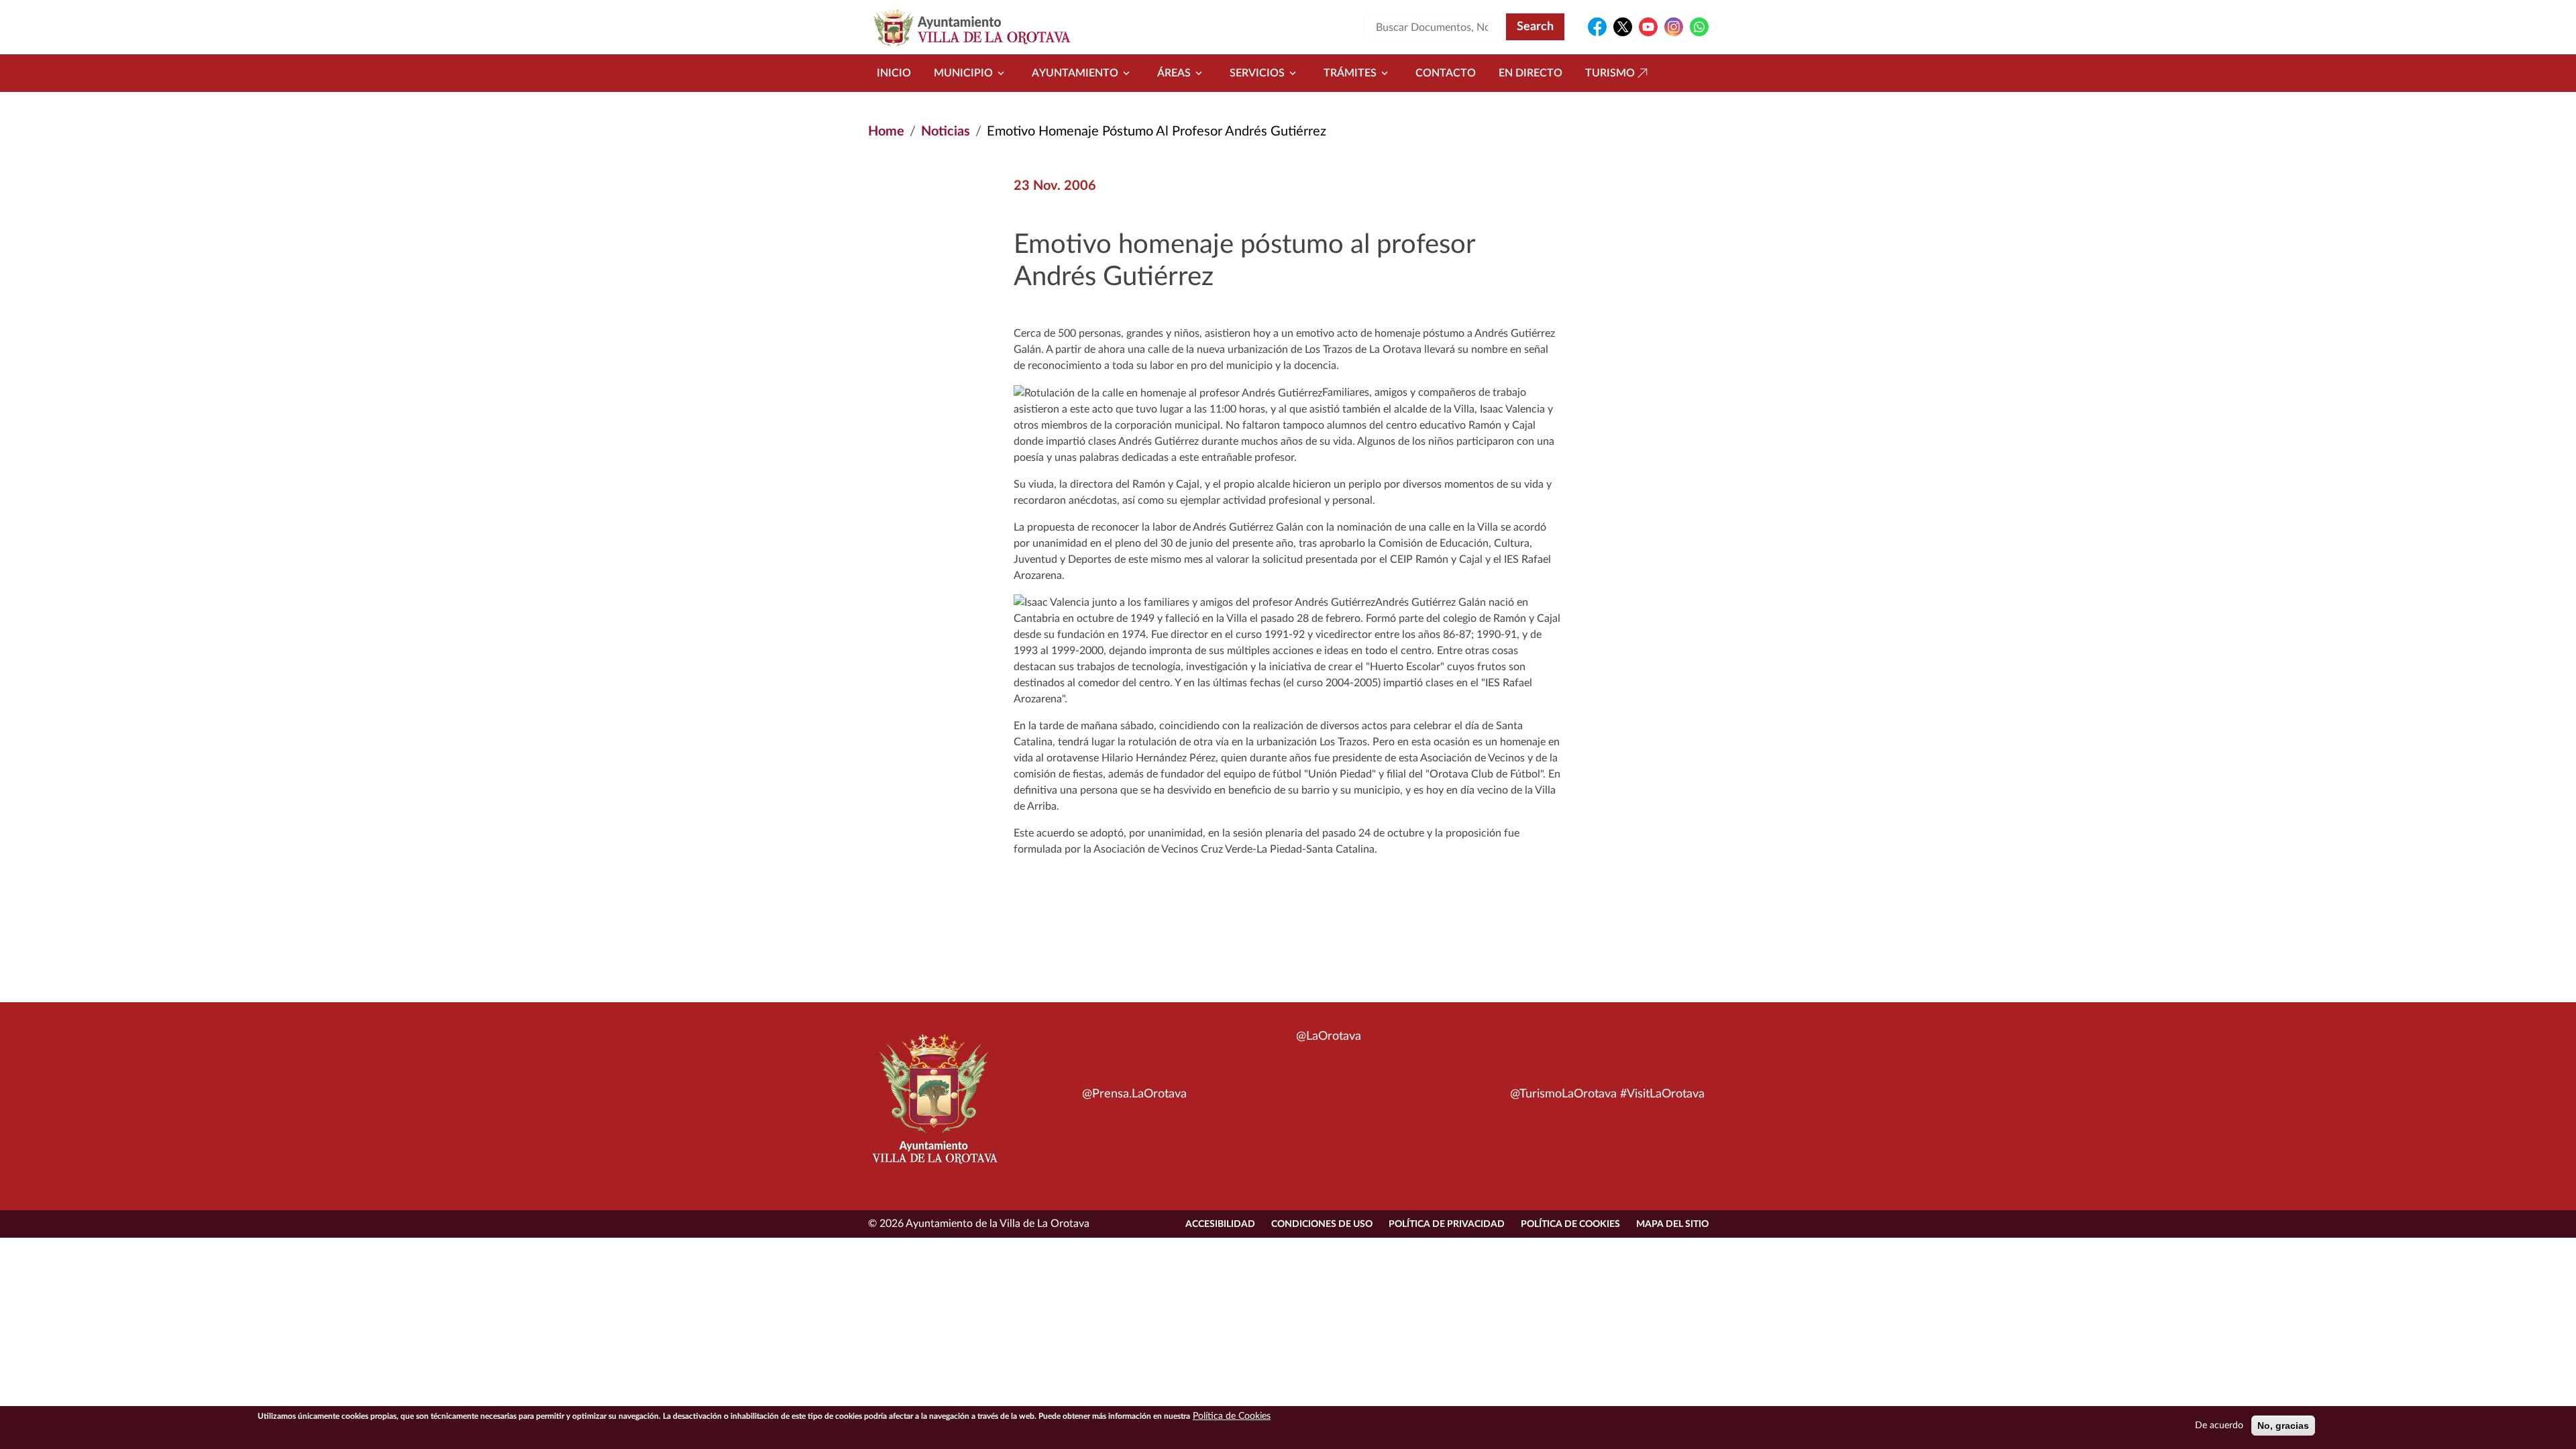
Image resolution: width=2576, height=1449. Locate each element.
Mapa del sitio (1672, 1224)
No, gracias (2283, 1426)
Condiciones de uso (1322, 1224)
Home (886, 131)
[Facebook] (1597, 27)
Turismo (1610, 73)
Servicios (1257, 73)
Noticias (946, 131)
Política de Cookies (1570, 1224)
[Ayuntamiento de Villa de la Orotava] (934, 1106)
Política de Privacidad (1447, 1224)
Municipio (963, 73)
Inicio (894, 73)
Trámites (1350, 73)
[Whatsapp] (1699, 27)
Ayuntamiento (1075, 73)
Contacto (1446, 73)
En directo (1531, 73)
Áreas (1174, 73)
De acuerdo (2219, 1426)
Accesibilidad (1220, 1224)
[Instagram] (1674, 27)
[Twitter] (1623, 27)
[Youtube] (1648, 27)
